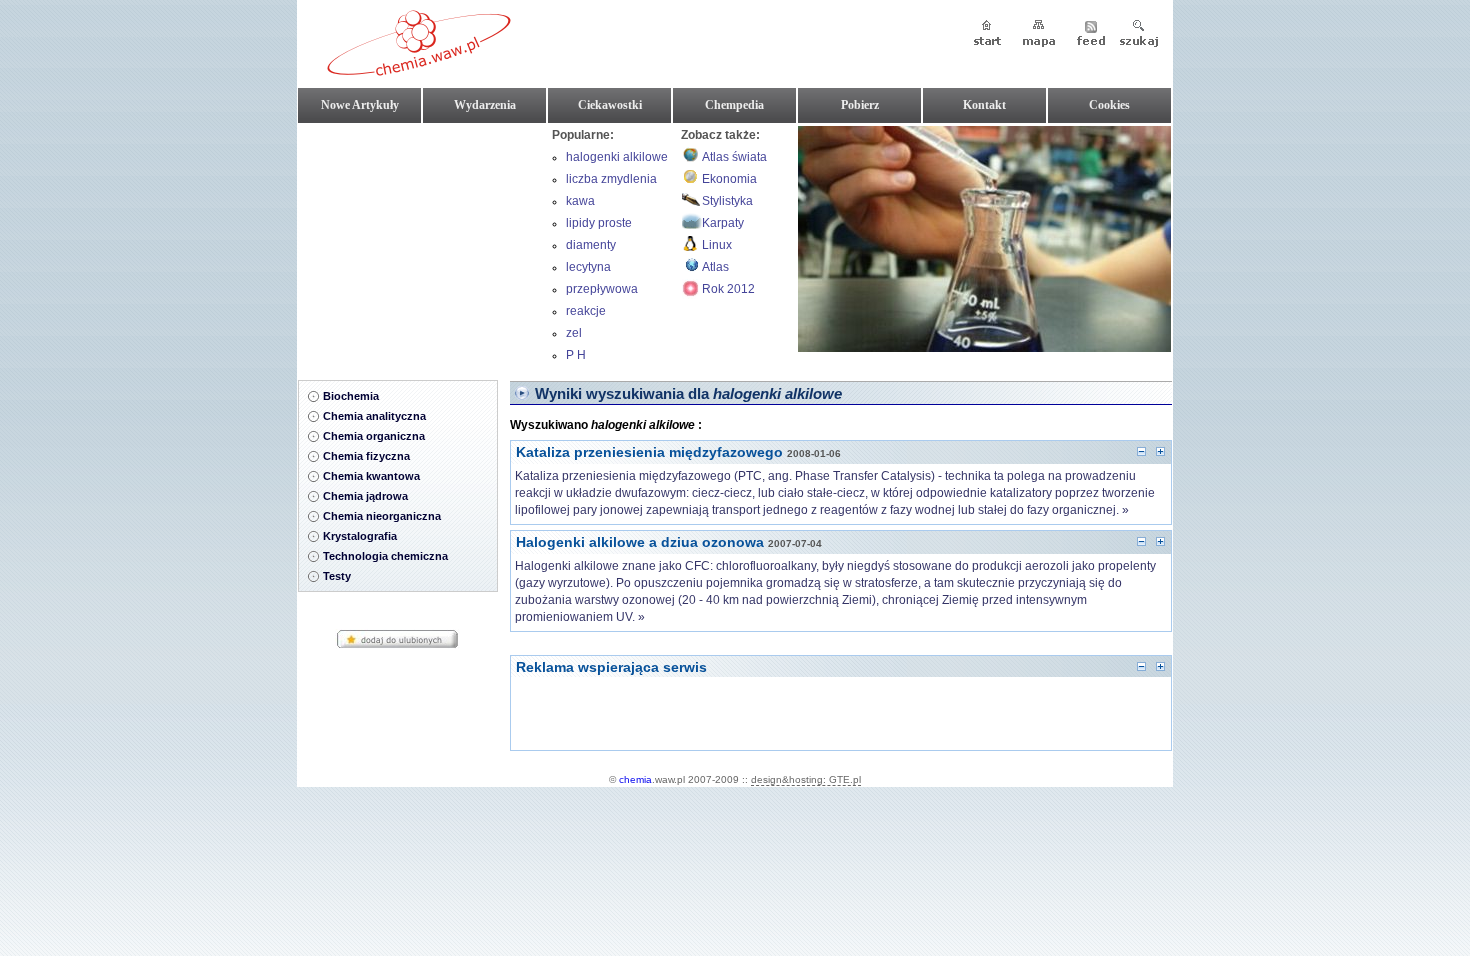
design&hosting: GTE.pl (806, 779)
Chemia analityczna (374, 416)
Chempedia (734, 105)
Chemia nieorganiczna (382, 516)
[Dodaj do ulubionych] (397, 645)
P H (576, 355)
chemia (635, 779)
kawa (580, 201)
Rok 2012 (728, 289)
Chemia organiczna (374, 436)
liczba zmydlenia (611, 179)
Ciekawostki (610, 105)
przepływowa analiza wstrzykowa (619, 291)
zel (574, 333)
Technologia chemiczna (385, 556)
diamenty (591, 245)
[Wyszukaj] (1139, 34)
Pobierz (860, 105)
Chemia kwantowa (371, 476)
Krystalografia (360, 536)
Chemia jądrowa (365, 496)
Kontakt (984, 105)
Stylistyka (727, 201)
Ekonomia (729, 179)
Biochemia (351, 396)
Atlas (715, 267)
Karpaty (723, 223)
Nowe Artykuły (360, 105)
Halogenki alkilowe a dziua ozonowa (640, 542)
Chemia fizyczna (366, 456)
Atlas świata (734, 157)
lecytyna (588, 267)
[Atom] (1090, 34)
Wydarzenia (485, 105)
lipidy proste (599, 223)
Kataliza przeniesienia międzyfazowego (649, 452)
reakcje (586, 311)
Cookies (1109, 105)
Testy (337, 576)
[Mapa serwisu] (1039, 34)
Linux (717, 245)
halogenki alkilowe (617, 157)
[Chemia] (419, 68)
